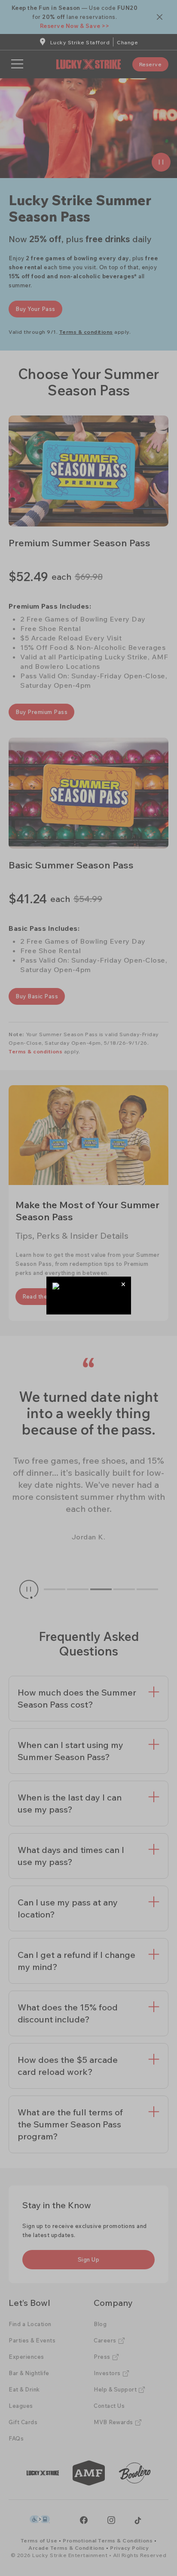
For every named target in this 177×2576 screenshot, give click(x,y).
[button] (124, 1284)
